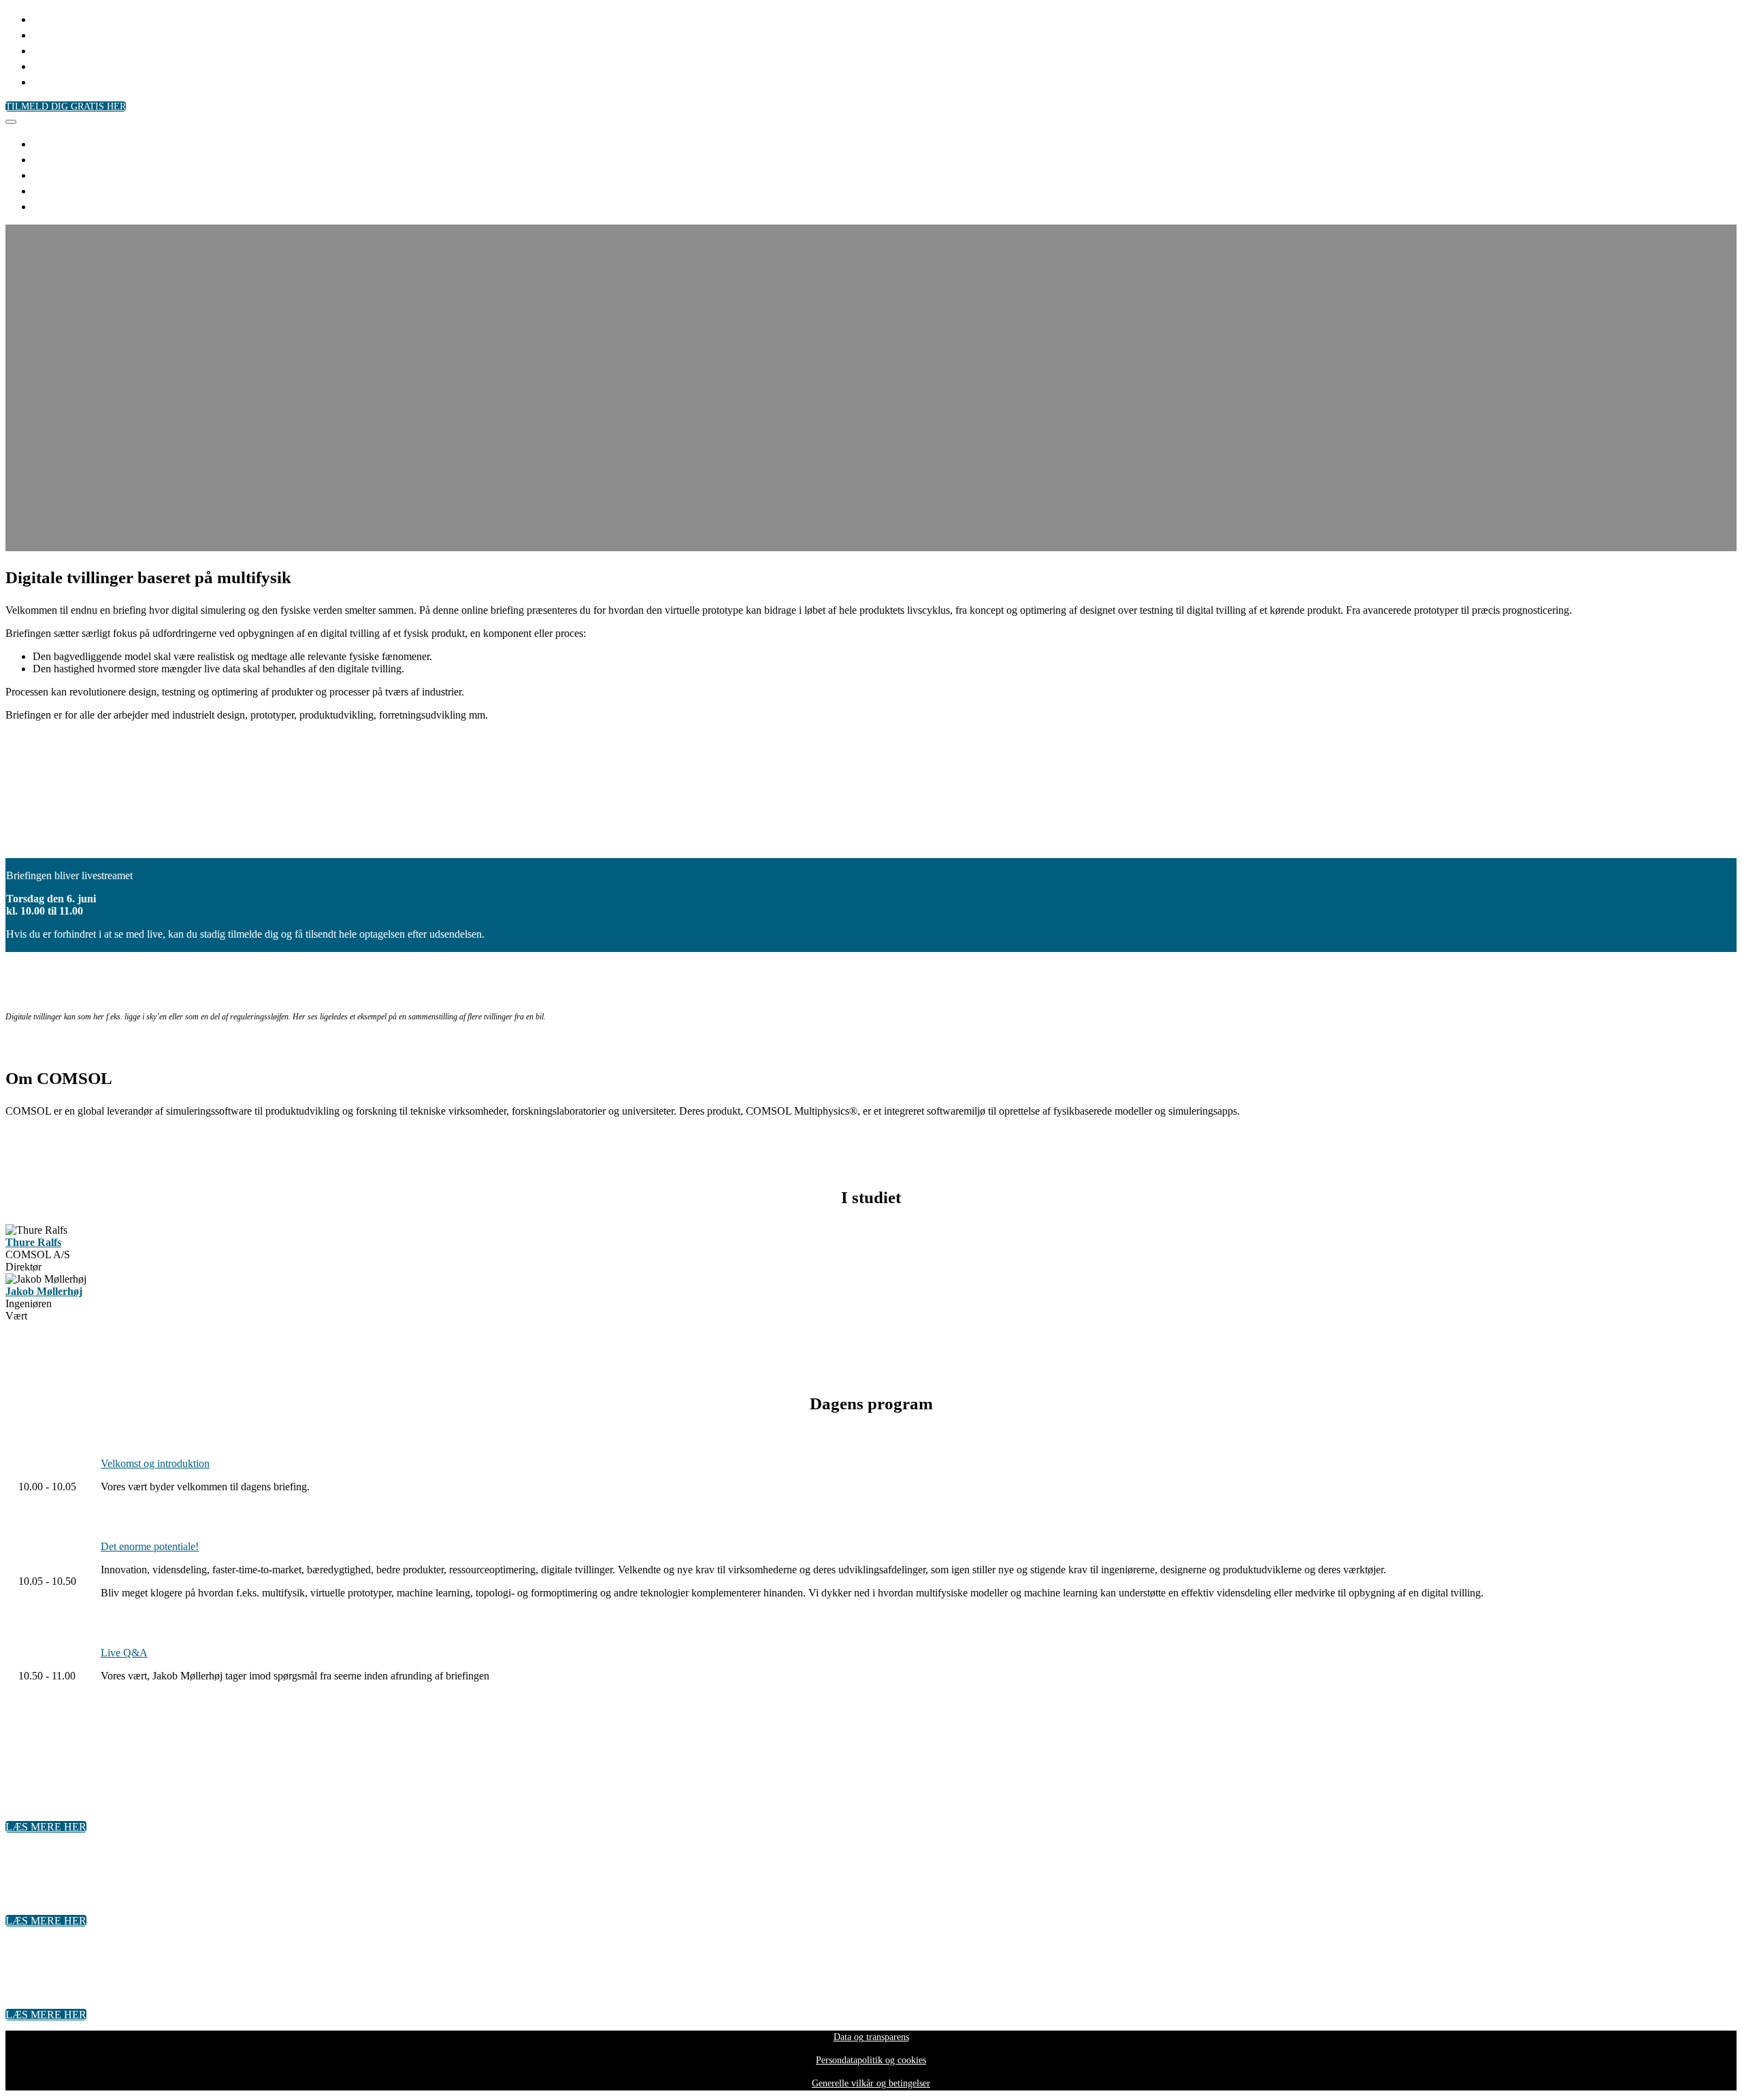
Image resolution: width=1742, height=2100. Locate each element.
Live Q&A (124, 1653)
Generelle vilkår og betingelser (871, 2083)
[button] (66, 106)
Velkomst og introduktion (155, 1463)
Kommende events (87, 65)
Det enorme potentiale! (150, 1546)
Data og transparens (871, 2037)
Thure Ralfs (33, 1242)
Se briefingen (71, 81)
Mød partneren (77, 50)
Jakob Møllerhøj (44, 1291)
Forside (55, 18)
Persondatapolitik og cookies (871, 2060)
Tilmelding (65, 34)
